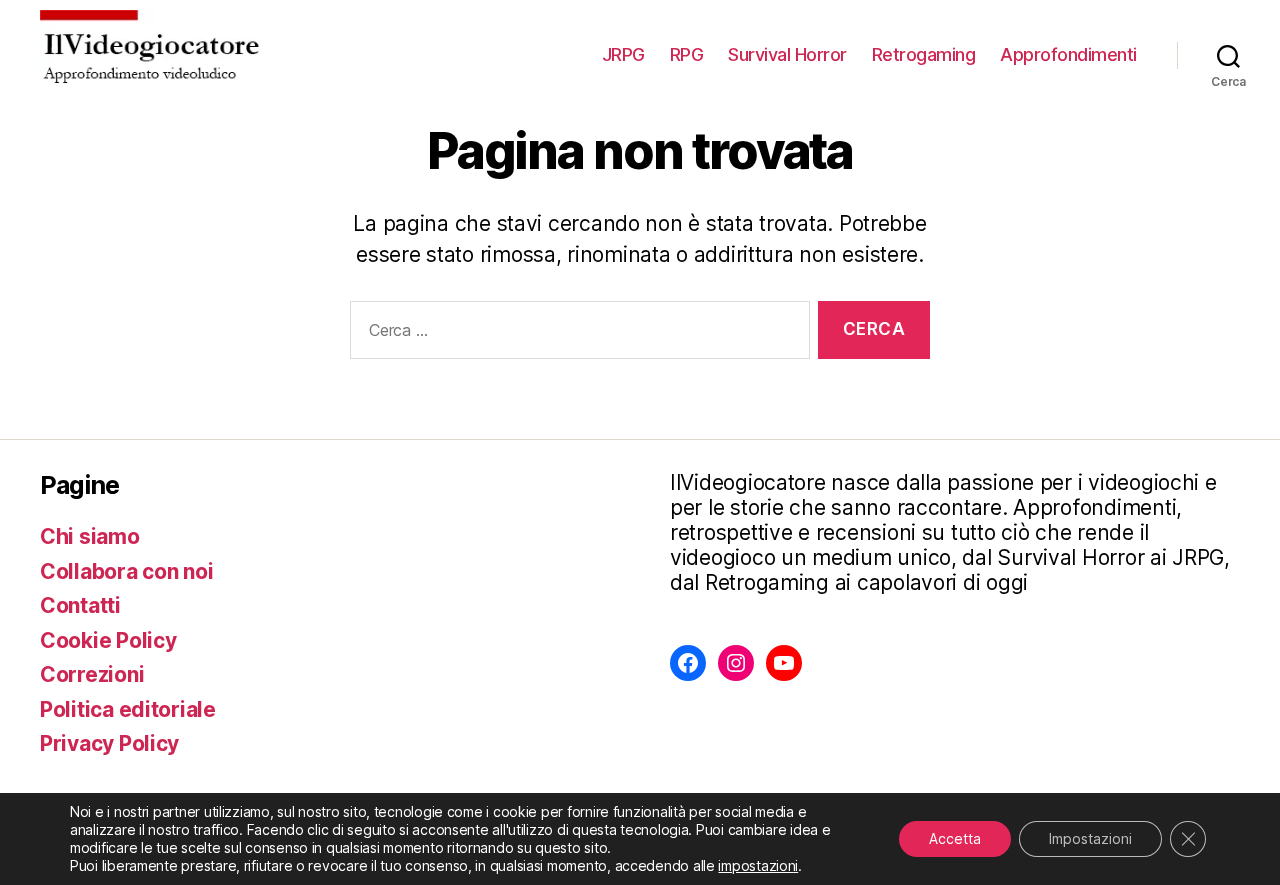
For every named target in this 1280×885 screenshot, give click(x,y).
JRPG (623, 54)
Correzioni (92, 674)
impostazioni (758, 865)
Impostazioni (1090, 838)
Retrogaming (924, 54)
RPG (687, 54)
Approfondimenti (1068, 54)
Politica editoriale (128, 709)
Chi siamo (90, 536)
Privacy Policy (109, 743)
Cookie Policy (108, 640)
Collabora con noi (126, 571)
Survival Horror (787, 54)
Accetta (955, 838)
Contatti (80, 605)
